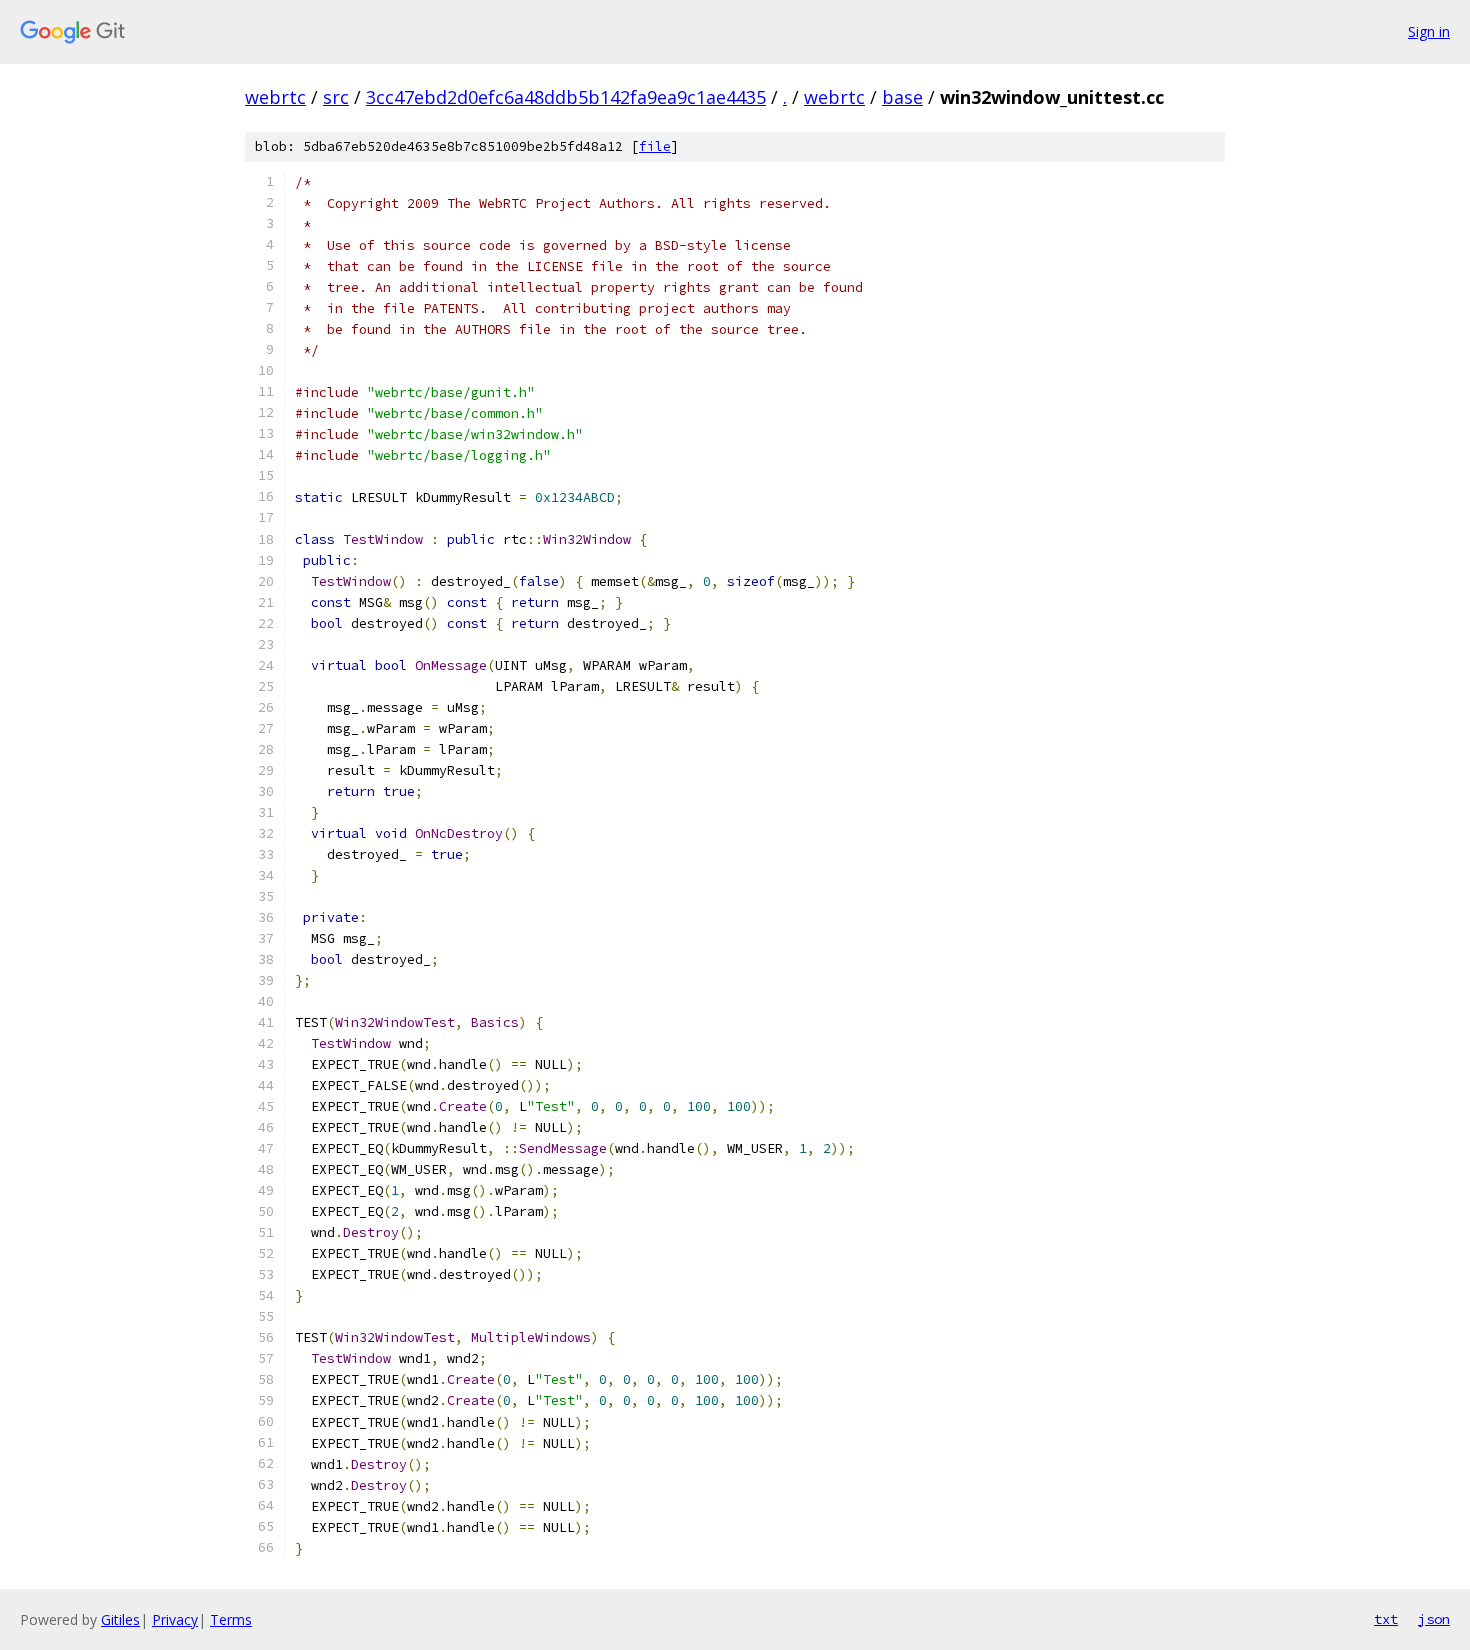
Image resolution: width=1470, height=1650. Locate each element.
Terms (231, 1619)
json (1434, 1619)
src (336, 97)
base (902, 97)
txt (1386, 1619)
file (655, 146)
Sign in (1429, 31)
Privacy (175, 1619)
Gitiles (120, 1619)
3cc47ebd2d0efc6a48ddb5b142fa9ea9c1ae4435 (566, 97)
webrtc (275, 97)
